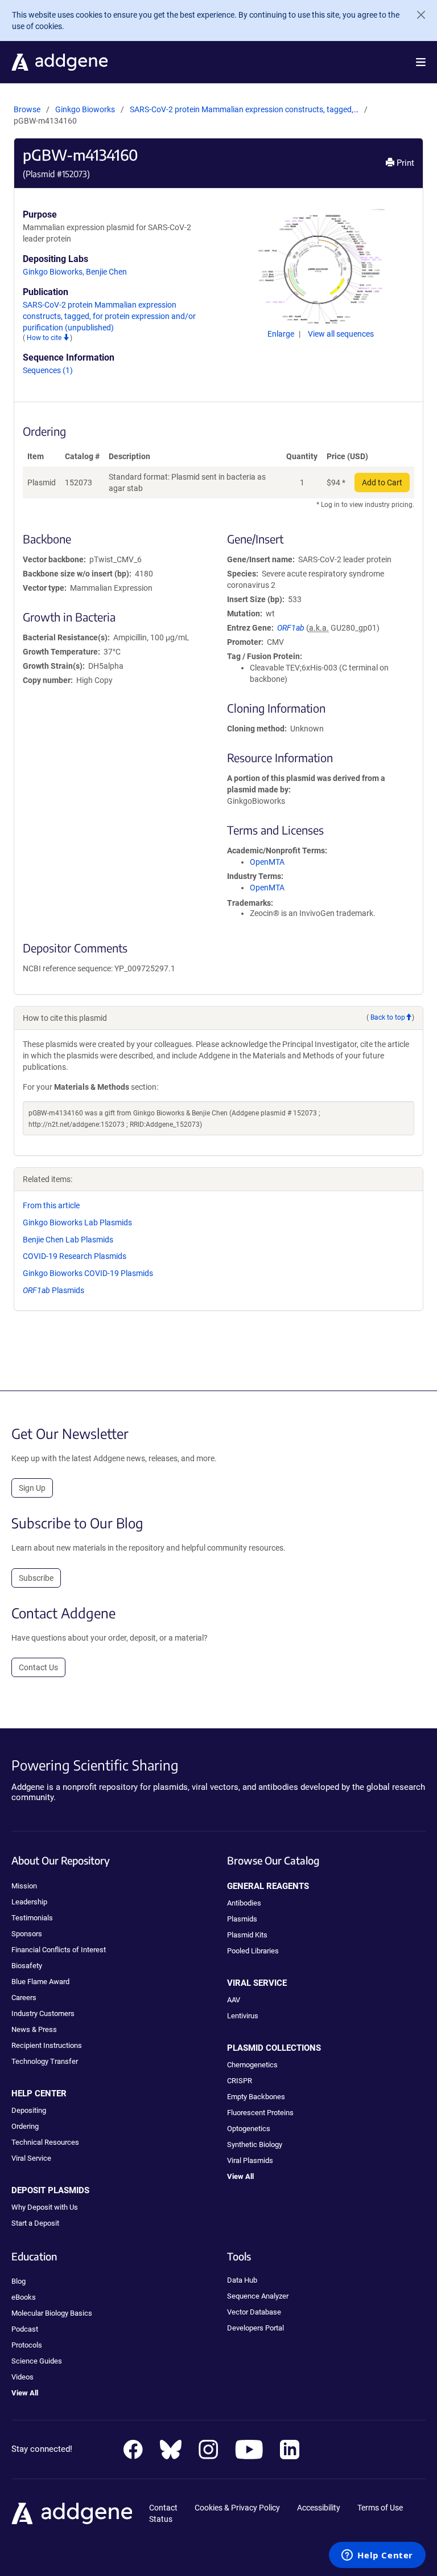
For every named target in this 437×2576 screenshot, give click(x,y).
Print (404, 163)
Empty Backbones (256, 2097)
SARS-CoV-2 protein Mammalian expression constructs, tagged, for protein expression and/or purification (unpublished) (109, 316)
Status (161, 2519)
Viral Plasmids (250, 2160)
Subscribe (36, 1578)
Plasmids (53, 1290)
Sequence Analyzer (258, 2296)
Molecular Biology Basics (52, 2313)
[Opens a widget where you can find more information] (377, 2556)
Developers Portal (255, 2328)
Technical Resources (45, 2142)
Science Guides (37, 2361)
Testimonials (32, 1918)
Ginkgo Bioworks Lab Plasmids (77, 1222)
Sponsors (27, 1934)
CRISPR (240, 2081)
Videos (22, 2377)
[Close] (417, 15)
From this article (51, 1205)
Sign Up (32, 1488)
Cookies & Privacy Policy (237, 2508)
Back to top (388, 1017)
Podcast (25, 2329)
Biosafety (27, 1966)
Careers (24, 1998)
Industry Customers (43, 2013)
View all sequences (341, 334)
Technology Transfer (45, 2061)
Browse (27, 109)
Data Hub (242, 2280)
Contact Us (38, 1667)
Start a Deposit (35, 2223)
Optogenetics (249, 2129)
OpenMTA (267, 862)
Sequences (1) (48, 370)
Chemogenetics (252, 2065)
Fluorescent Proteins (260, 2113)
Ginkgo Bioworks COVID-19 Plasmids (88, 1273)
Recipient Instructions (47, 2045)
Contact (163, 2508)
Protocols (27, 2345)
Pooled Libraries (253, 1951)
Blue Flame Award (40, 1982)
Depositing (29, 2110)
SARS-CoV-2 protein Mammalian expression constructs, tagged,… (245, 109)
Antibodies (244, 1903)
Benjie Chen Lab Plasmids (68, 1240)
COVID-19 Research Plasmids (75, 1256)
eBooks (24, 2297)
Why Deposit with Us (45, 2207)
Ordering (25, 2126)
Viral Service (31, 2158)
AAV (234, 2000)
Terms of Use (380, 2508)
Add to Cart (382, 483)
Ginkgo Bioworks (85, 109)
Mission (24, 1886)
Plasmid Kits (247, 1935)
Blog (18, 2281)
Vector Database (254, 2312)
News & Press (34, 2029)
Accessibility (319, 2508)
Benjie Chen (106, 272)
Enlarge (282, 334)
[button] (421, 62)
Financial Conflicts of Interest (59, 1950)
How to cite (45, 338)
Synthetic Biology (255, 2144)
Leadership (29, 1902)
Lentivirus (243, 2016)
